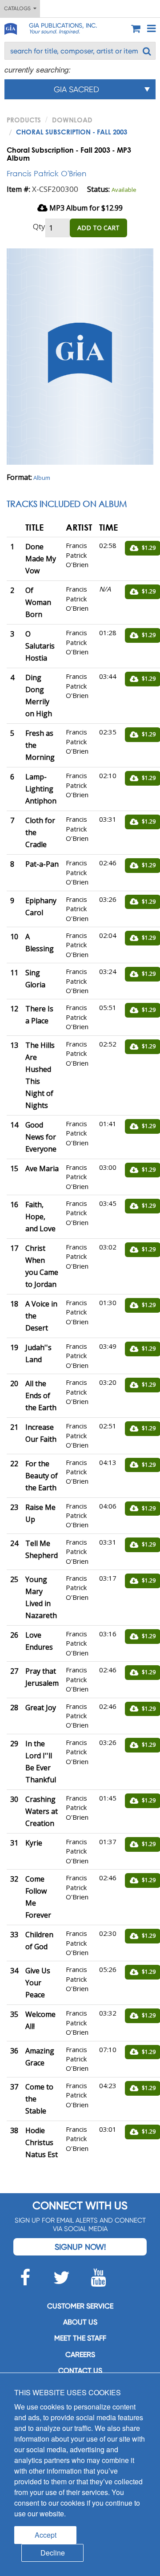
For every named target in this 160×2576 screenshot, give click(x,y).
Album (42, 478)
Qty (39, 226)
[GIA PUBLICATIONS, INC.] (10, 27)
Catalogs (19, 8)
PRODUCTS (24, 120)
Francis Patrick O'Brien (46, 173)
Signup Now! (80, 2247)
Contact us (80, 2371)
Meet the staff (80, 2338)
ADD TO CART (98, 228)
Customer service (80, 2306)
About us (80, 2322)
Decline (53, 2553)
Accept (46, 2535)
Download (72, 120)
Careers (80, 2355)
